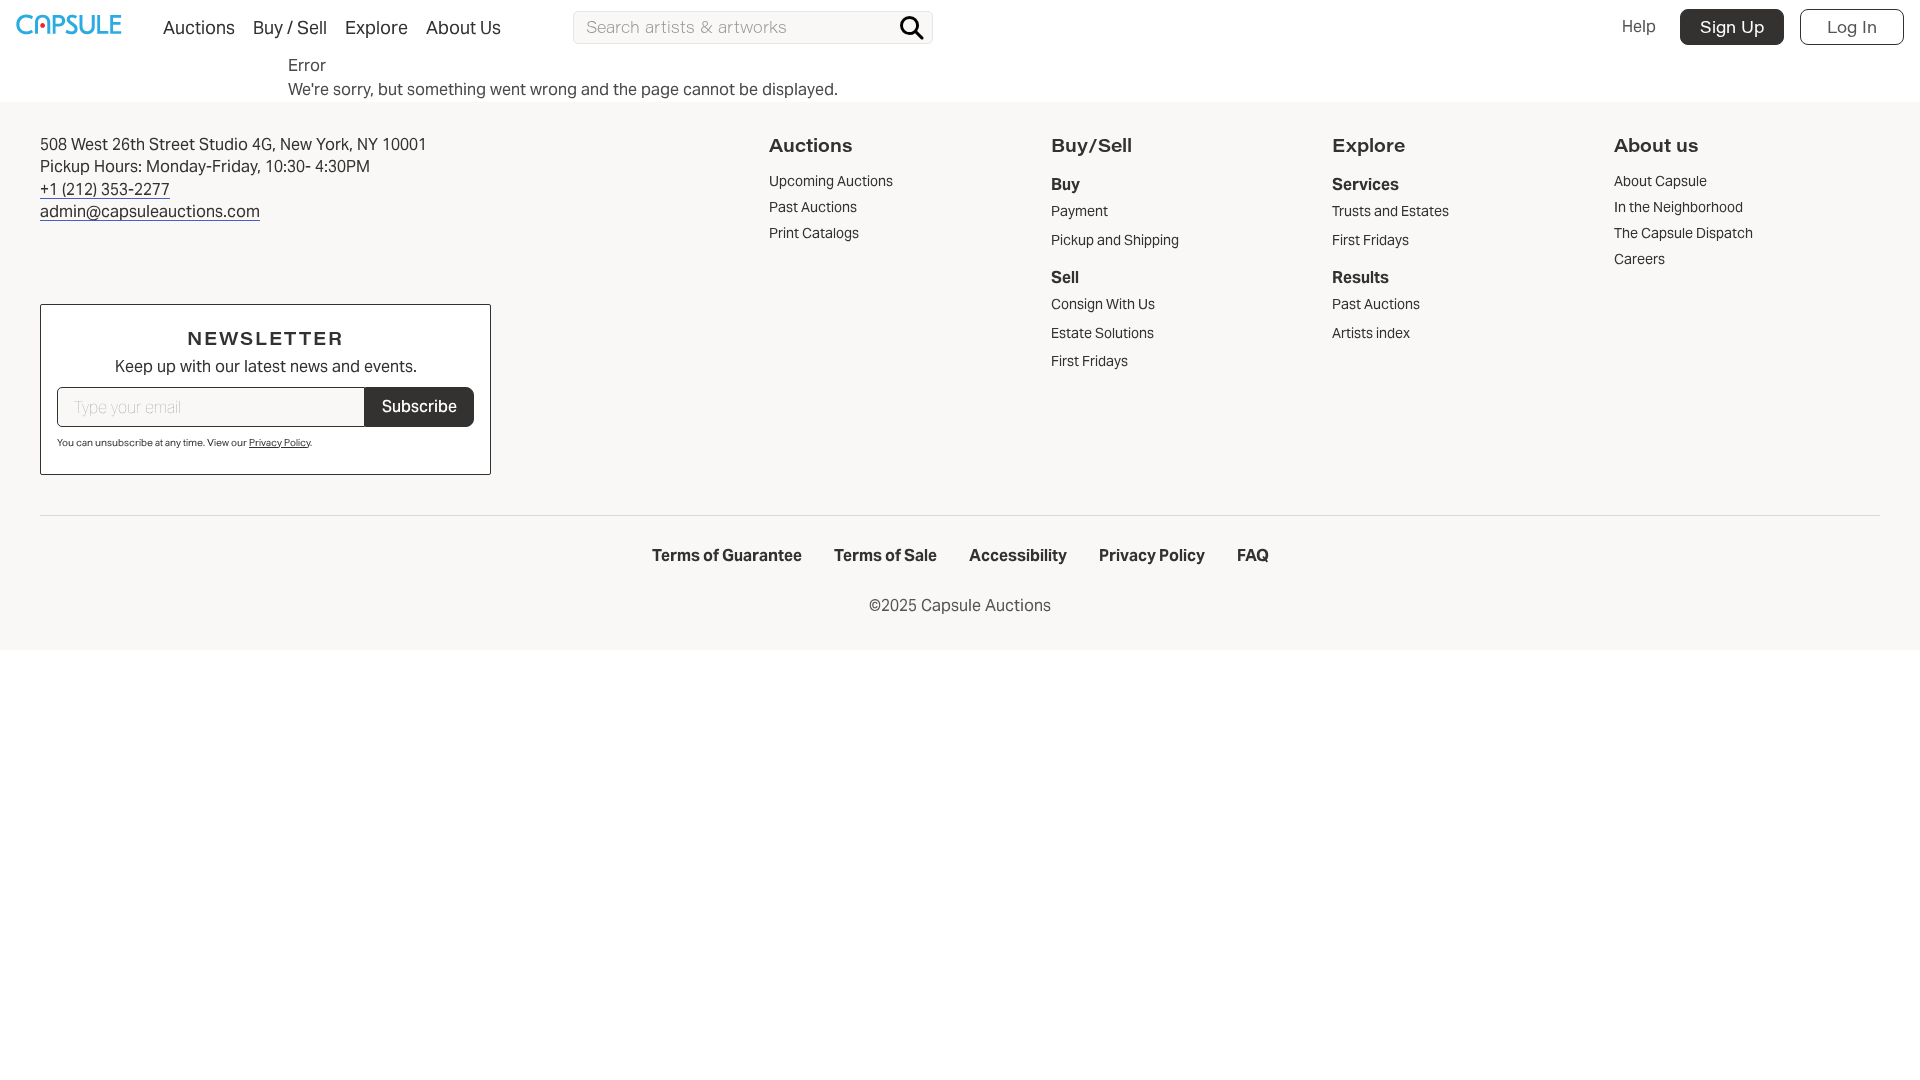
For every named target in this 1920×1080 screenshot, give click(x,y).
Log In (1852, 26)
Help (1639, 26)
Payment (1079, 211)
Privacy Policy (279, 442)
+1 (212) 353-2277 (105, 189)
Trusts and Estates (1390, 211)
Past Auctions (1376, 304)
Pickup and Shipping (1115, 240)
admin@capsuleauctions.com (150, 211)
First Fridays (1089, 361)
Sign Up (1732, 26)
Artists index (1371, 333)
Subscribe (419, 406)
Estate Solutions (1102, 333)
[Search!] (912, 28)
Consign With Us (1103, 304)
